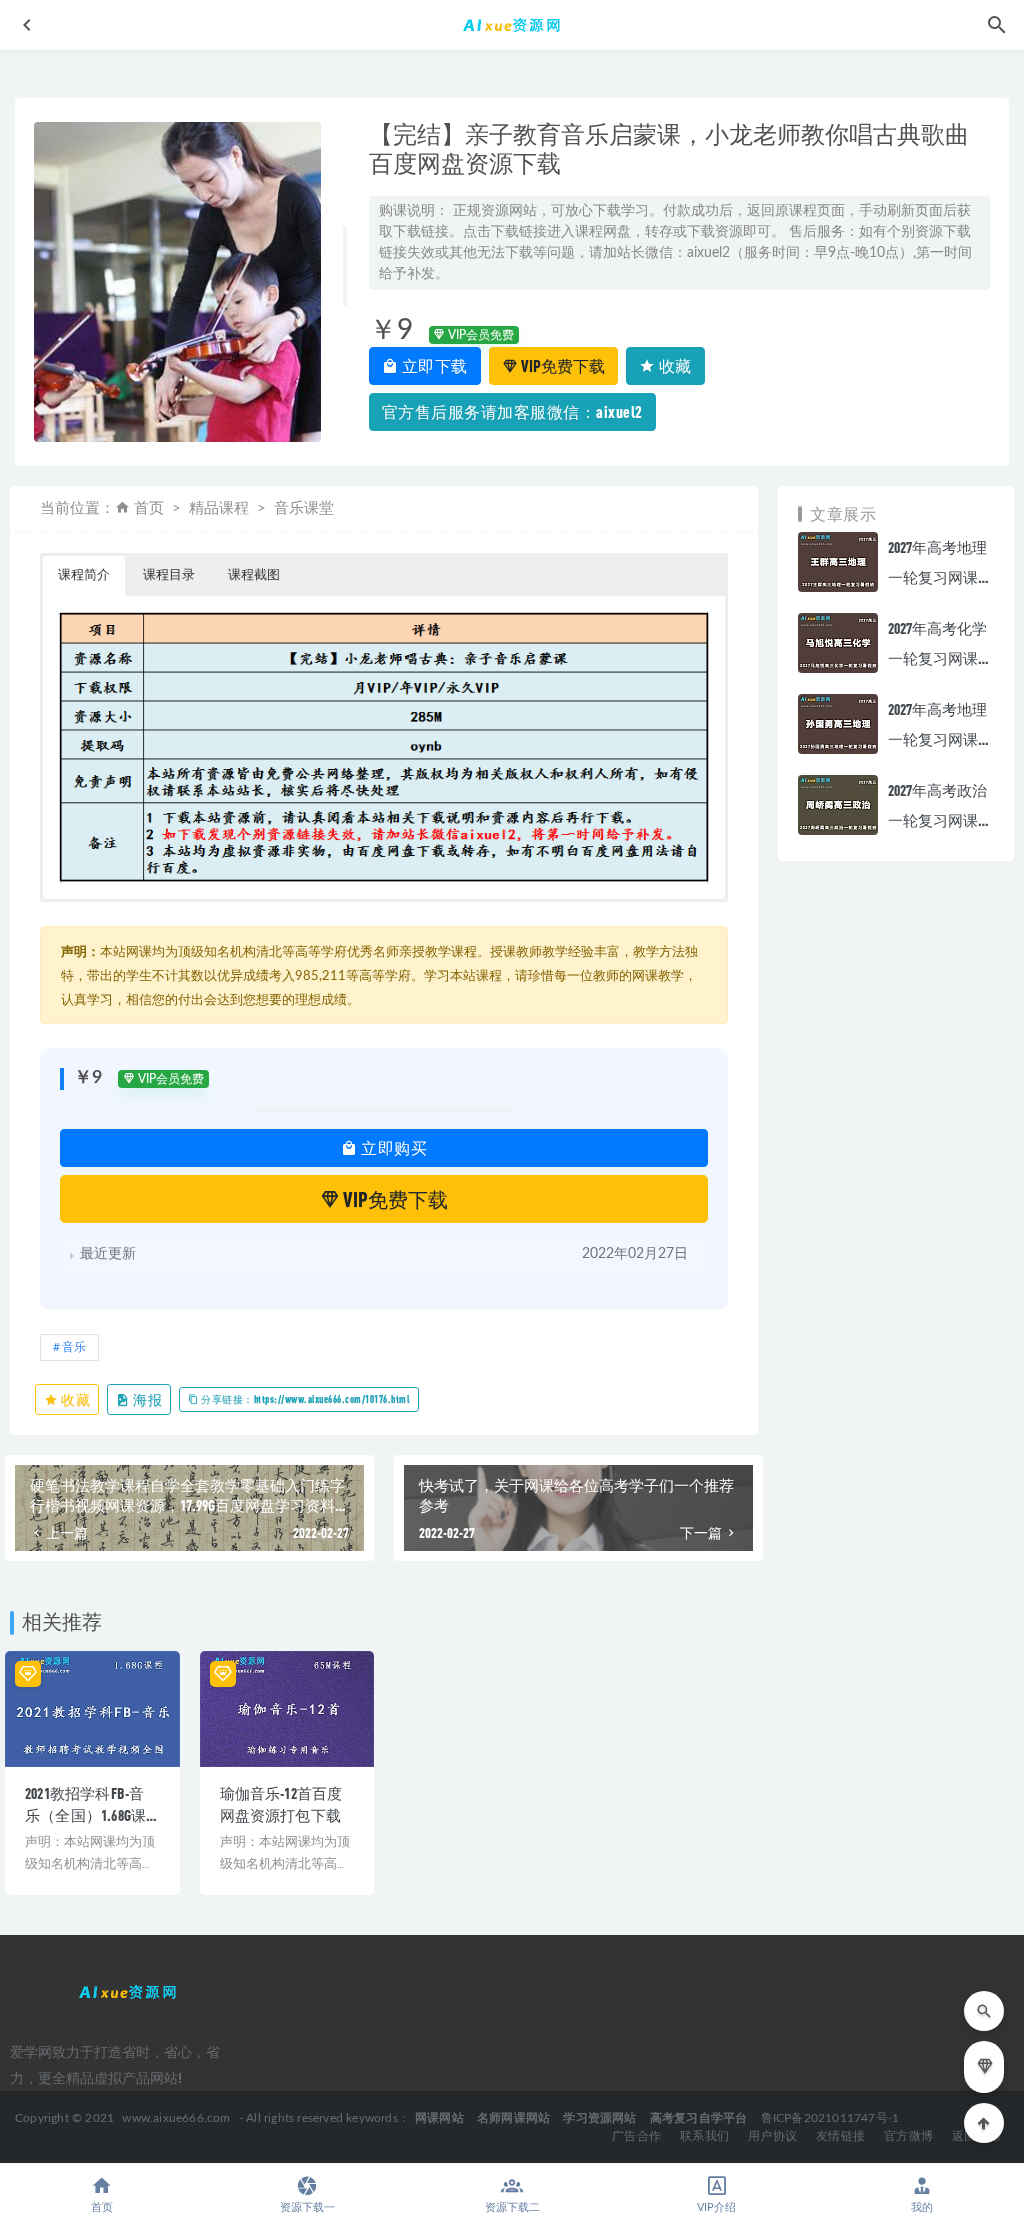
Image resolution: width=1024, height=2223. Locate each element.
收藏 (673, 365)
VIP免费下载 (561, 365)
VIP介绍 (716, 2207)
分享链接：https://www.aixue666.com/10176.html (305, 1399)
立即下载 (433, 365)
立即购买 (393, 1147)
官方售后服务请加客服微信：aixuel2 (512, 411)
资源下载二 (512, 2207)
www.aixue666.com (176, 2118)
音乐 (74, 1347)
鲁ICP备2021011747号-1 (830, 2118)
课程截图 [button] (254, 575)
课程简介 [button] (84, 575)
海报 (147, 1399)
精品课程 (219, 508)
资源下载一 (307, 2207)
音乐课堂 (304, 508)
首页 (149, 508)
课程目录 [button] (169, 575)
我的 (922, 2207)
